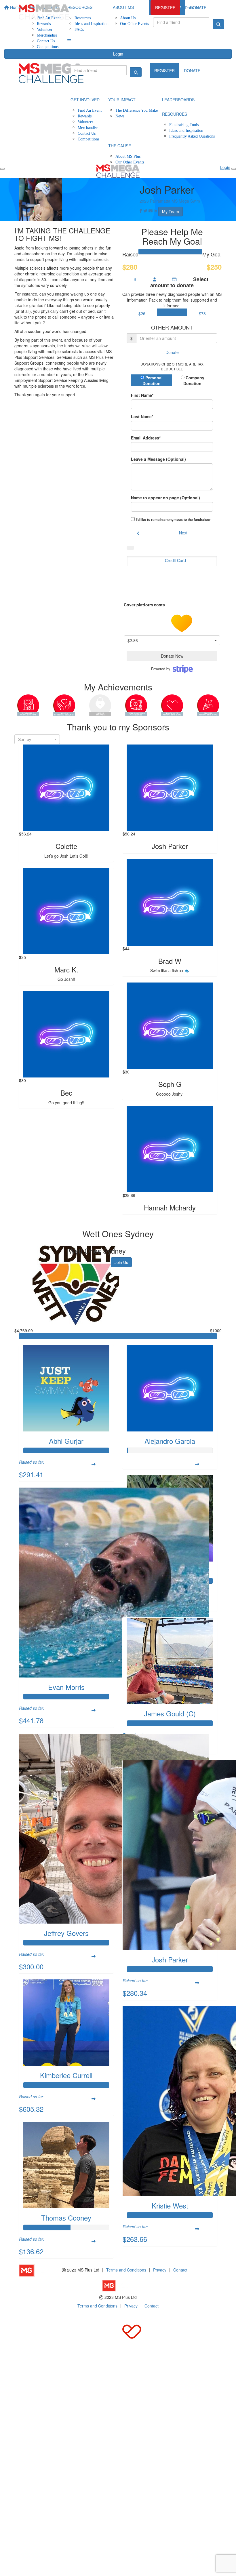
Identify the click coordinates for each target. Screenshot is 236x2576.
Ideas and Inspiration (186, 130)
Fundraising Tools (184, 124)
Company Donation (194, 380)
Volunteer (45, 29)
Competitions (48, 46)
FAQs (79, 29)
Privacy (160, 2270)
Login (118, 54)
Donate (191, 7)
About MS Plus (128, 156)
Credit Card (175, 560)
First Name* (142, 395)
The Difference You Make (137, 110)
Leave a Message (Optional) (158, 459)
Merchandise (47, 35)
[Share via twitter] (145, 211)
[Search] (218, 24)
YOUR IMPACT (122, 100)
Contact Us (46, 41)
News (120, 116)
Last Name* (142, 416)
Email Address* (146, 438)
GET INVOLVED (85, 100)
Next (183, 533)
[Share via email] (151, 211)
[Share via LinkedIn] (155, 211)
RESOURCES (175, 114)
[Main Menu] (2, 169)
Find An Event (90, 110)
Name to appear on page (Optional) (165, 498)
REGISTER (165, 7)
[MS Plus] (40, 2270)
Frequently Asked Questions (192, 136)
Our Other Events (130, 162)
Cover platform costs (145, 605)
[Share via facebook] (141, 211)
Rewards (85, 116)
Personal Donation (153, 380)
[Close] (234, 169)
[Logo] (44, 12)
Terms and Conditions (126, 2270)
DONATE (192, 71)
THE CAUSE (120, 146)
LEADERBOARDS (178, 100)
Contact (180, 2270)
